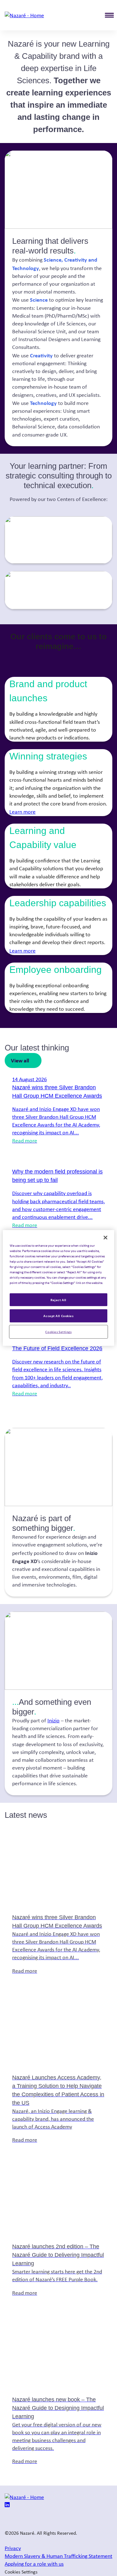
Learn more (22, 812)
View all (20, 1060)
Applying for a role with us (34, 2564)
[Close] (105, 1238)
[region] (58, 1288)
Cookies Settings (58, 1332)
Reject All (58, 1299)
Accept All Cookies (58, 1316)
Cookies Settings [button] (21, 2572)
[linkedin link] (7, 2505)
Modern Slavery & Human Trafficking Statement (58, 2556)
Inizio (54, 1720)
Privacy (13, 2548)
